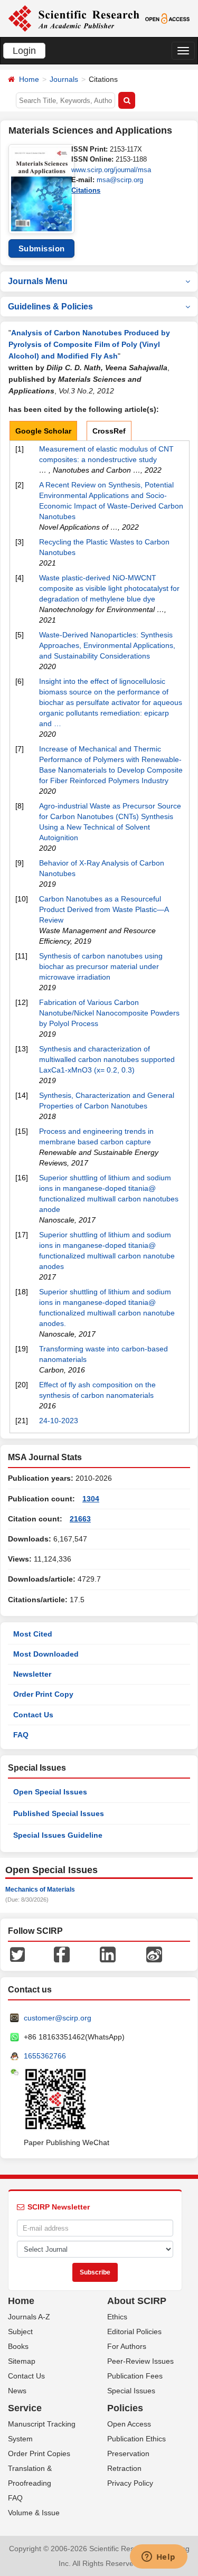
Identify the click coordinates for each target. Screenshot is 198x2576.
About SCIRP (137, 2301)
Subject (20, 2331)
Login (24, 51)
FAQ (21, 1735)
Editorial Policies (134, 2331)
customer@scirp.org (58, 2018)
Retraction (124, 2468)
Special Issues (131, 2391)
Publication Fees (135, 2376)
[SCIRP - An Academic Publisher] (74, 18)
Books (18, 2346)
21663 (80, 1519)
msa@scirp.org (120, 180)
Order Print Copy (43, 1694)
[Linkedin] (108, 1954)
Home (29, 79)
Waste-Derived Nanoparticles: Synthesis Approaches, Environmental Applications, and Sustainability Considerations (107, 645)
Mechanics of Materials (40, 1889)
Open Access (129, 2424)
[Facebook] (62, 1954)
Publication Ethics (136, 2439)
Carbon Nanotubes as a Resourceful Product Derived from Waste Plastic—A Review (104, 909)
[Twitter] (17, 1954)
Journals (64, 79)
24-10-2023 (59, 1421)
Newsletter (32, 1674)
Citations (86, 190)
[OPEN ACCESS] (167, 18)
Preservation (128, 2453)
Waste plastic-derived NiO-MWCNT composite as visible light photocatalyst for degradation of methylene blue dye (109, 588)
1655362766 (45, 2056)
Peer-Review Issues (140, 2361)
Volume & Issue (34, 2513)
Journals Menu (38, 281)
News (17, 2391)
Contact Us (33, 1715)
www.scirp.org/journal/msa (111, 170)
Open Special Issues (50, 1792)
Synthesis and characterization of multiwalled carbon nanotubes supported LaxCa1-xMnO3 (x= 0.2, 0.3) (107, 1059)
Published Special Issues (59, 1813)
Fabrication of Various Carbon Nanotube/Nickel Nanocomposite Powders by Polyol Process (109, 1013)
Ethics (117, 2317)
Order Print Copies (39, 2453)
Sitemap (22, 2361)
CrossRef (109, 431)
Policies (125, 2408)
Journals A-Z (29, 2317)
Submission (42, 248)
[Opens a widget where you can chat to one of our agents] (158, 2558)
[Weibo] (154, 1954)
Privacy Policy (130, 2483)
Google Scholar (43, 431)
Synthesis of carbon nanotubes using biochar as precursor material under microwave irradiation (101, 966)
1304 (91, 1499)
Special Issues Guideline (58, 1835)
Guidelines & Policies (50, 307)
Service (25, 2408)
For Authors (127, 2346)
